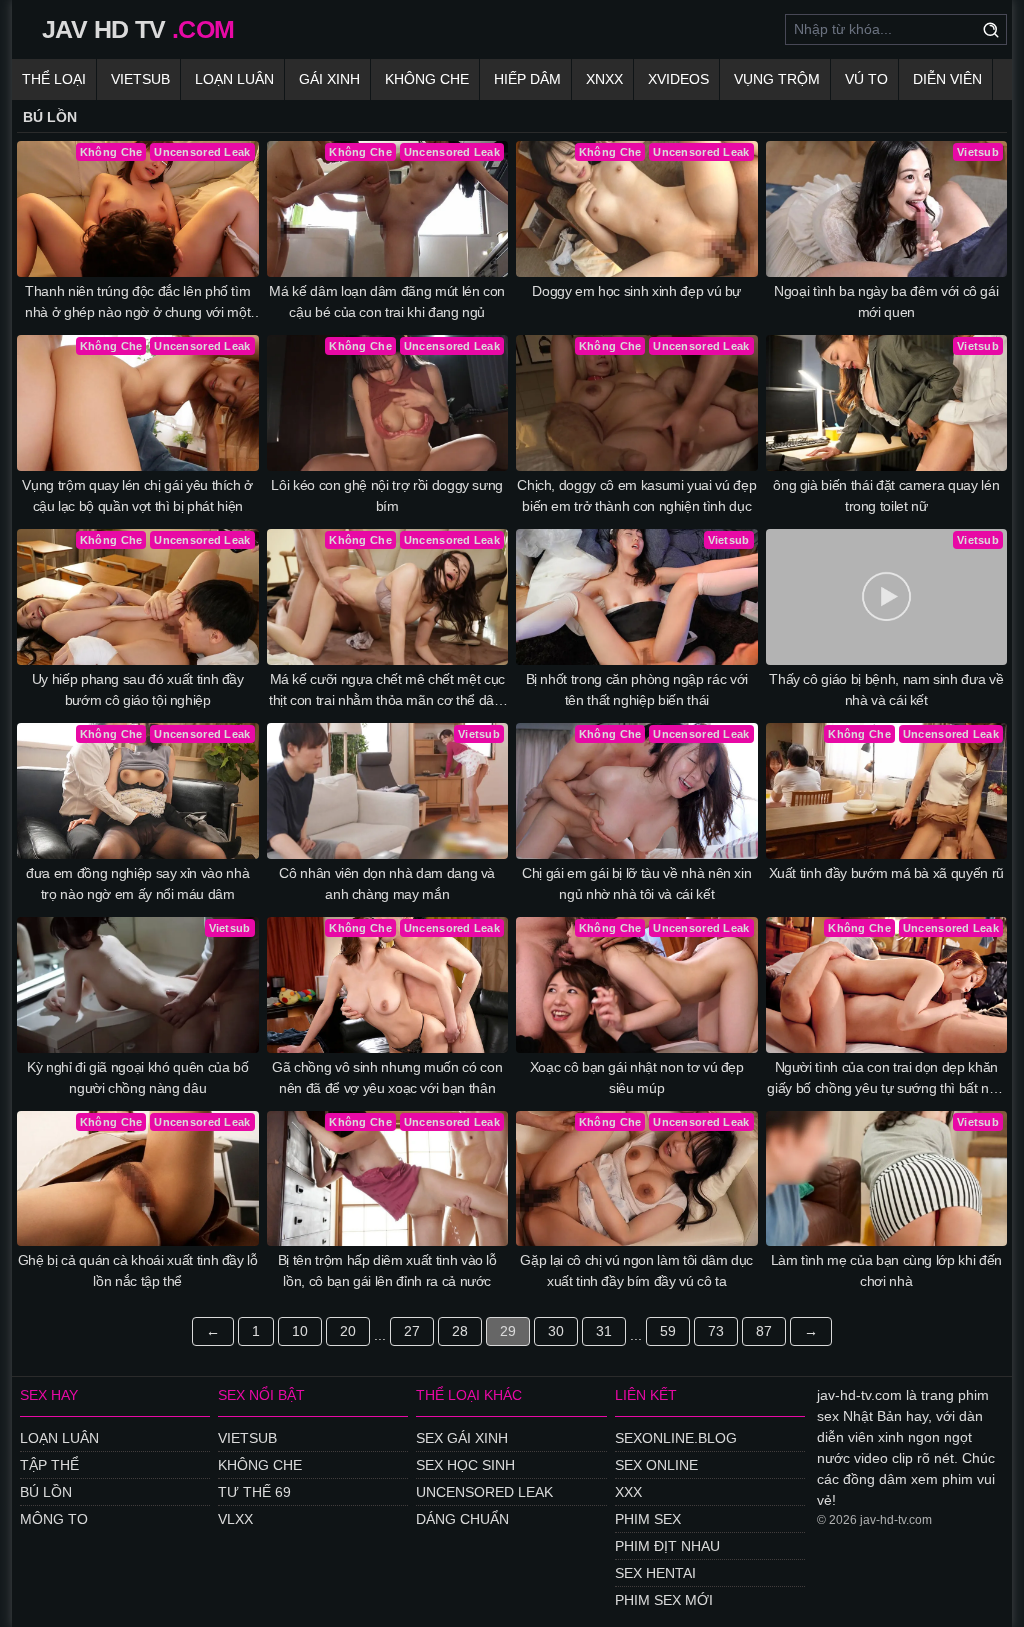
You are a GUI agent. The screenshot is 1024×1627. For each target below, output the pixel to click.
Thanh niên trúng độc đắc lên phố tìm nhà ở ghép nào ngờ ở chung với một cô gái (137, 303)
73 (716, 1331)
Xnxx (604, 79)
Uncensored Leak (484, 1492)
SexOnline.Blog (676, 1438)
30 (556, 1331)
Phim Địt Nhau (667, 1546)
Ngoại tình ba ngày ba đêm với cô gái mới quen (886, 301)
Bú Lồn (46, 1492)
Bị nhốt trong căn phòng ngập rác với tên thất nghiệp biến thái (637, 689)
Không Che (427, 79)
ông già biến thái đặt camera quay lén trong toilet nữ (886, 495)
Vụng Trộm (777, 79)
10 (300, 1331)
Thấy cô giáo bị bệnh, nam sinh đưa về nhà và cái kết (886, 689)
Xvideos (678, 79)
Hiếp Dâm (527, 79)
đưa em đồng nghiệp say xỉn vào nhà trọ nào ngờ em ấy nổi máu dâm (137, 883)
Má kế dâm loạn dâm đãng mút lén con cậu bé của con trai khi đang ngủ (387, 301)
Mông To (54, 1519)
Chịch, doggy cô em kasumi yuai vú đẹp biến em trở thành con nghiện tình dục (636, 495)
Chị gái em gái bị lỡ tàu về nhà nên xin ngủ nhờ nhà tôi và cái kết (636, 883)
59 (668, 1331)
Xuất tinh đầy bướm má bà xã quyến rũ (886, 873)
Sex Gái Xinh (462, 1438)
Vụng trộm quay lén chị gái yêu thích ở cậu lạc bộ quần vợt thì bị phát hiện (137, 495)
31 (604, 1331)
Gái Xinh (329, 79)
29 (508, 1331)
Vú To (866, 79)
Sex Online (656, 1465)
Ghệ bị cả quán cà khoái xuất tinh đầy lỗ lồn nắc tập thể (138, 1270)
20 (348, 1331)
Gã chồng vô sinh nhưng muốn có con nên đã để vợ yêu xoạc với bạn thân (387, 1077)
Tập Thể (49, 1465)
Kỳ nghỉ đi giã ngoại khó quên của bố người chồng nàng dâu (137, 1077)
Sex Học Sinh (465, 1465)
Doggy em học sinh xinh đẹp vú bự (636, 291)
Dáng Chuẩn (462, 1519)
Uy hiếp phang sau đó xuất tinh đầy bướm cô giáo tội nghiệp (138, 689)
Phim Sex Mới (664, 1600)
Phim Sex (648, 1519)
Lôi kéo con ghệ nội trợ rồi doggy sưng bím (387, 495)
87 (764, 1331)
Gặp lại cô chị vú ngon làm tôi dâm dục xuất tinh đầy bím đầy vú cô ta (636, 1270)
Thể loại (54, 79)
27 (412, 1331)
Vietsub (140, 79)
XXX (628, 1492)
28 (460, 1331)
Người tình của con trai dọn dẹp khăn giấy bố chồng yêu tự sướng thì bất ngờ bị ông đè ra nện (886, 1079)
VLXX (235, 1519)
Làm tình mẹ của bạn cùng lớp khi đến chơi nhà (886, 1270)
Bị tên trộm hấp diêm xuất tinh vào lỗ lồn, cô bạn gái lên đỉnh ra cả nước (387, 1270)
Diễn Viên (947, 79)
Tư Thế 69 (254, 1492)
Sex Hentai (655, 1573)
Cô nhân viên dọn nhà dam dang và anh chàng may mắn (387, 883)
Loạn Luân (234, 79)
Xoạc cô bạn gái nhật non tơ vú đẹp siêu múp (637, 1077)
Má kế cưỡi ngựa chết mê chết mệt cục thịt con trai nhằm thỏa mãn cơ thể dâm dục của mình (387, 691)
